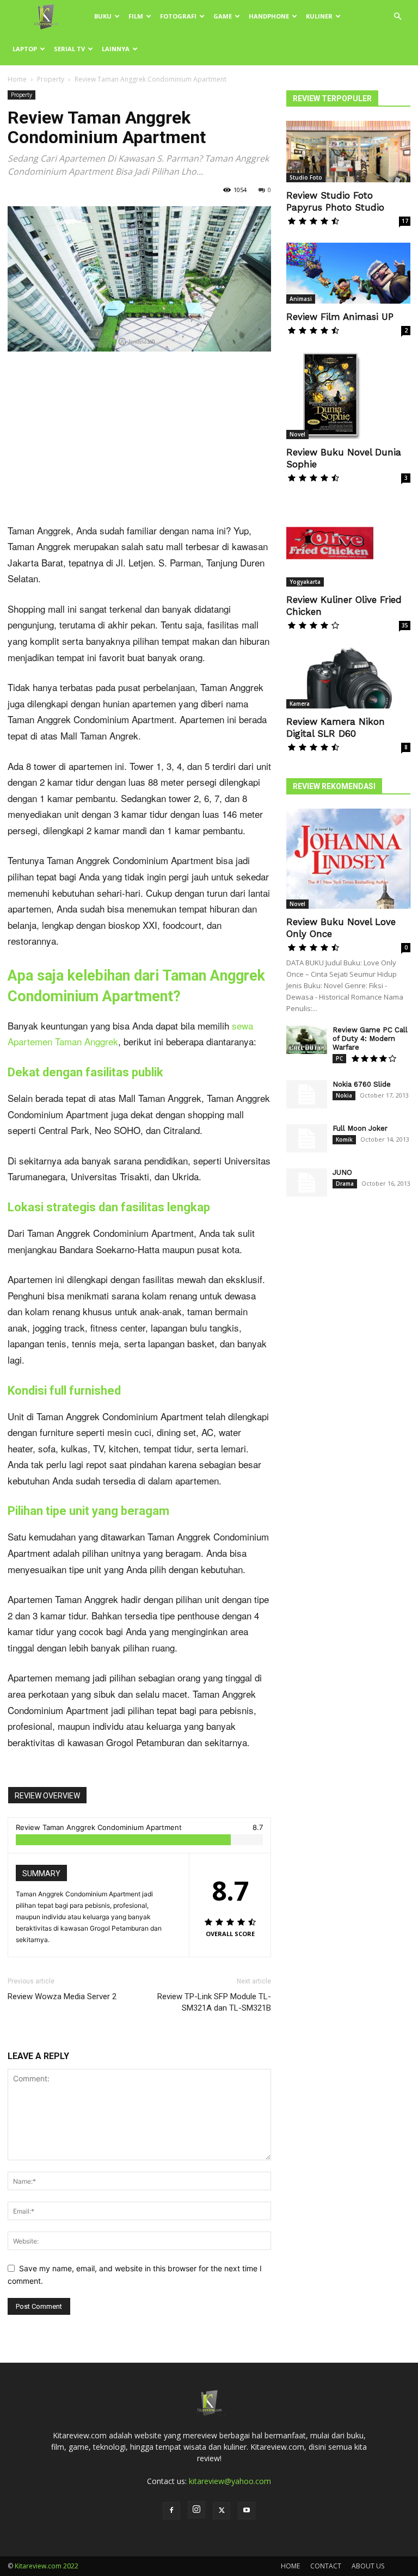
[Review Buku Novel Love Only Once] (348, 859)
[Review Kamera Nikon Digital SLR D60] (348, 678)
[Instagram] (196, 2510)
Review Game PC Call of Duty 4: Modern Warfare (370, 1039)
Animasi (301, 299)
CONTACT (326, 2566)
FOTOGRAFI (178, 16)
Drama (345, 1184)
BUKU (103, 16)
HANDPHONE (269, 16)
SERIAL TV (69, 49)
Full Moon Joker (360, 1128)
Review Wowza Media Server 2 (62, 1996)
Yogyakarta (305, 582)
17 (405, 221)
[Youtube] (247, 2511)
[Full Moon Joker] (307, 1139)
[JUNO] (307, 1183)
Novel (297, 434)
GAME (223, 16)
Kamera (300, 704)
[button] (397, 17)
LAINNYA (116, 49)
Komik (344, 1139)
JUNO (342, 1172)
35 (405, 625)
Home (17, 79)
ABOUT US (368, 2566)
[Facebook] (171, 2511)
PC (339, 1058)
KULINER (319, 16)
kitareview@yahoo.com (230, 2481)
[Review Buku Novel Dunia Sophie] (348, 396)
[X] (222, 2511)
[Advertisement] (139, 442)
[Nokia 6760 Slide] (307, 1095)
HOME (290, 2566)
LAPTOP (25, 49)
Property (51, 79)
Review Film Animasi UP (340, 317)
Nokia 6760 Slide (362, 1084)
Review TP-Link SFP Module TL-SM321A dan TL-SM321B (214, 2002)
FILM (136, 16)
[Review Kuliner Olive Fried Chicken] (348, 543)
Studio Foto (306, 177)
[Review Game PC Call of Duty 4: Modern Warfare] (307, 1040)
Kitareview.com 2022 (47, 2566)
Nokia (344, 1095)
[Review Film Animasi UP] (348, 273)
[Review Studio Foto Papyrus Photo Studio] (348, 152)
